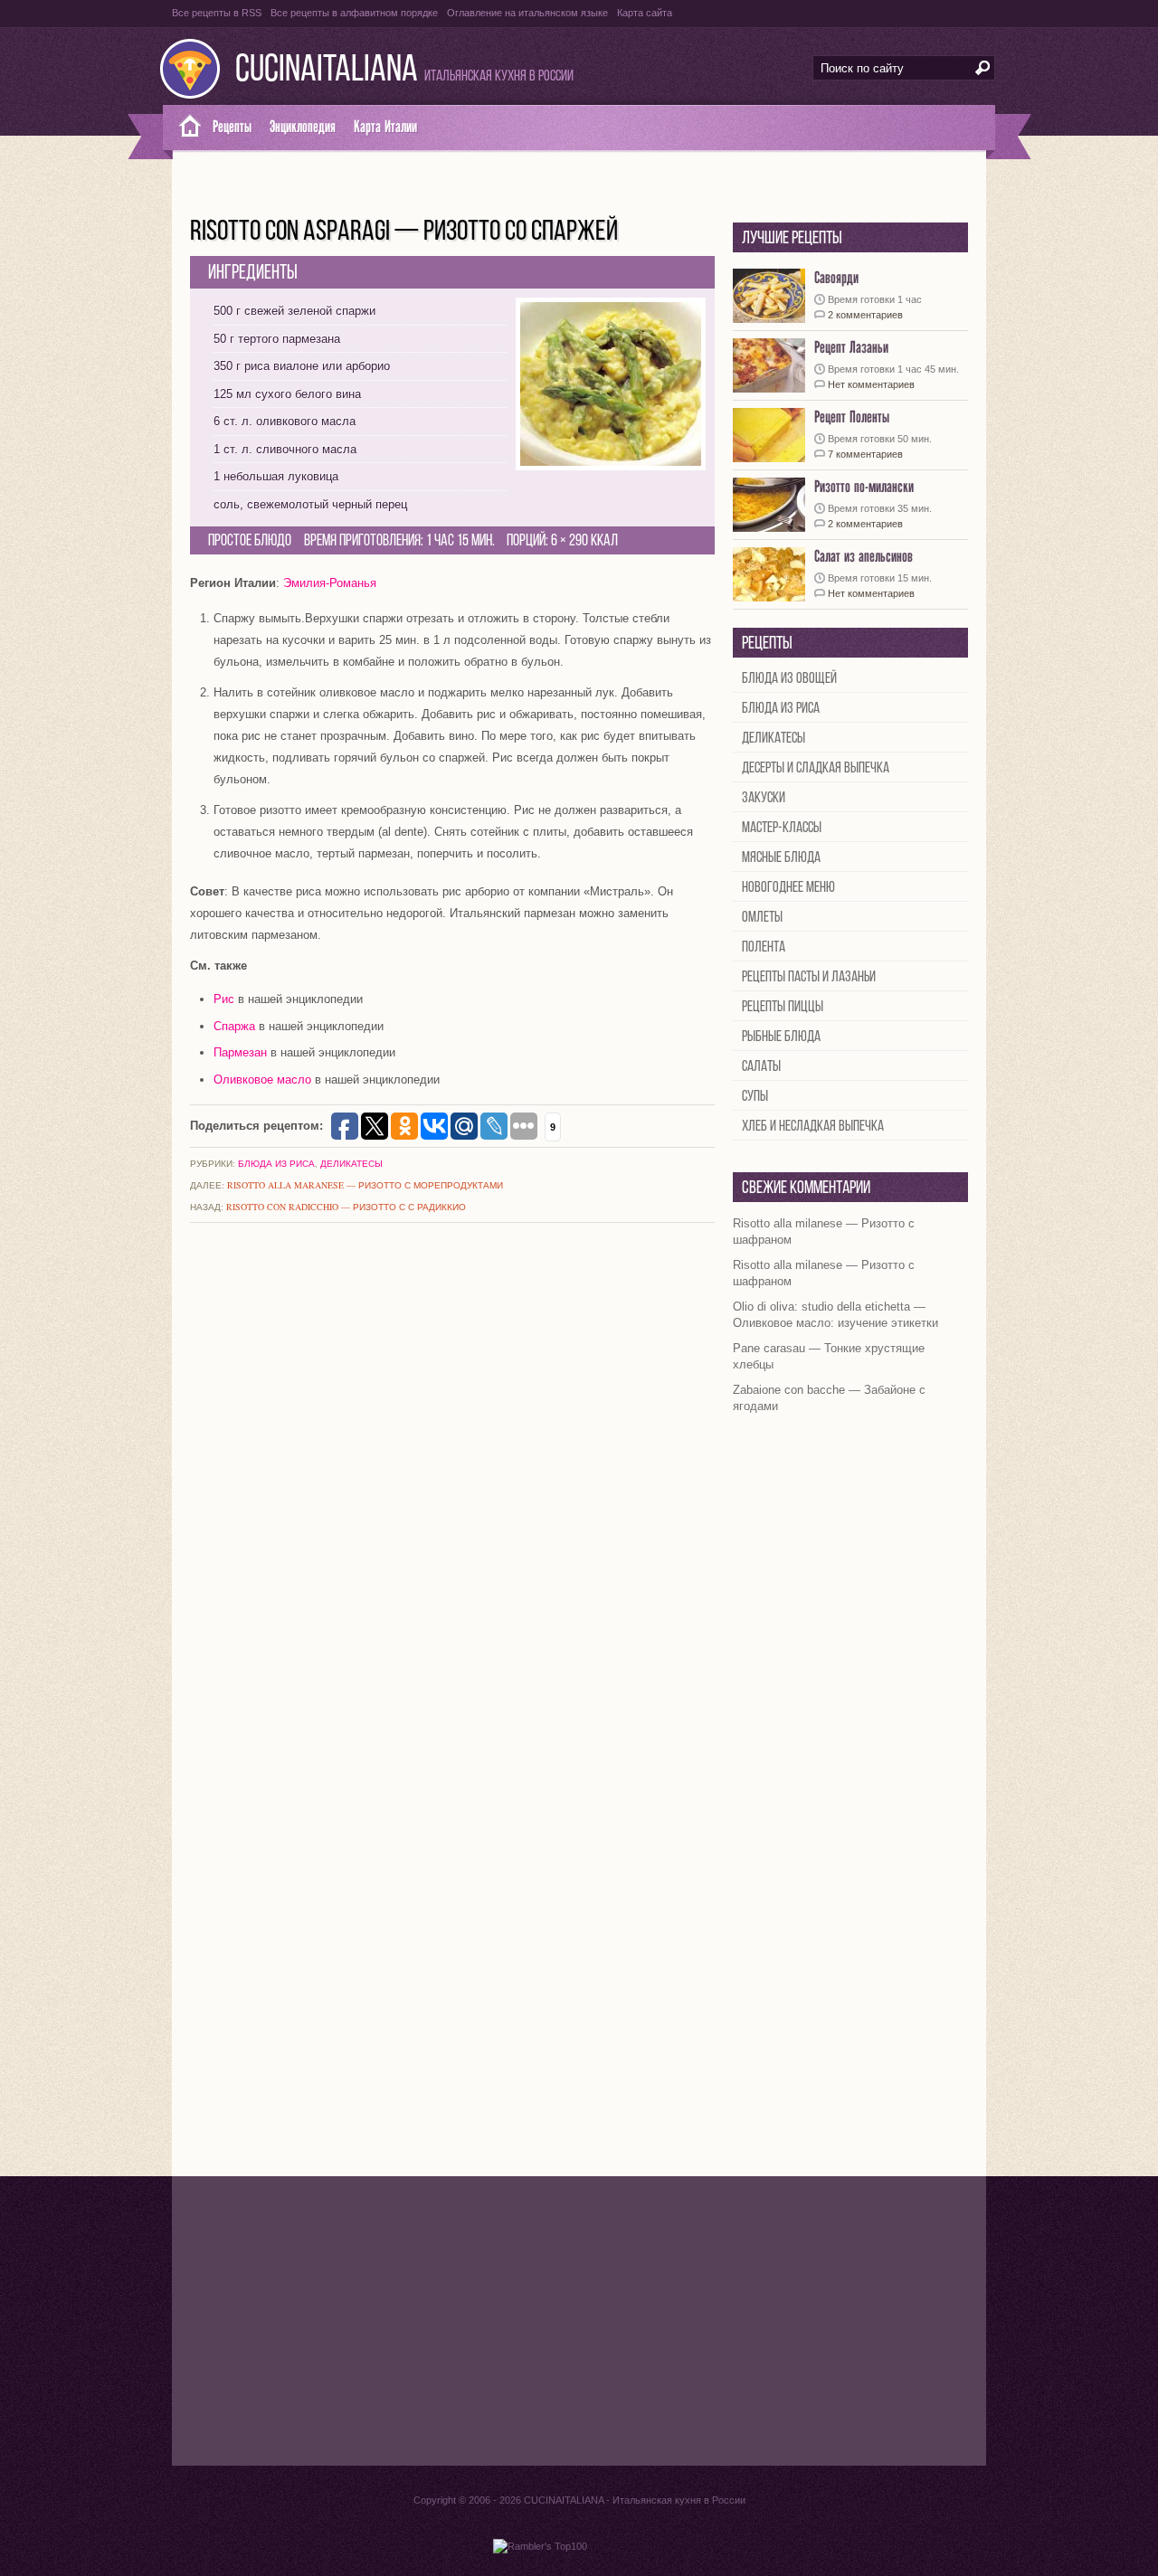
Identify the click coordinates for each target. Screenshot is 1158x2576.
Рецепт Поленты (852, 417)
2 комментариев (865, 315)
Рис (224, 999)
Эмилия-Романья (330, 583)
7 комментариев (865, 454)
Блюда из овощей (789, 679)
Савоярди (836, 278)
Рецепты (232, 127)
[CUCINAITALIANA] (183, 128)
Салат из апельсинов (864, 557)
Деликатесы (351, 1163)
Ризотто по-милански (864, 487)
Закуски (764, 798)
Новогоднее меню (788, 888)
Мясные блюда (781, 858)
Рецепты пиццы (783, 1007)
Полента (764, 947)
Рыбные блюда (781, 1037)
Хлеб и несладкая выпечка (813, 1127)
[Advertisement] (579, 2321)
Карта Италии (385, 127)
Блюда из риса (276, 1163)
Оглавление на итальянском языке (527, 13)
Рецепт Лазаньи (851, 348)
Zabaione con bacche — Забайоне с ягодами (829, 1398)
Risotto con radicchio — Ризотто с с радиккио (346, 1207)
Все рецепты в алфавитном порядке (354, 13)
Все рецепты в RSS (217, 13)
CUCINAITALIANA (327, 71)
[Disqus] (452, 1476)
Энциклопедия (303, 127)
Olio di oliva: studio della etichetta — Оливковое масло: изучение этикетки (835, 1315)
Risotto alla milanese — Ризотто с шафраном (824, 1231)
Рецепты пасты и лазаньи (809, 977)
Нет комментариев (871, 384)
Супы (755, 1097)
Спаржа (234, 1026)
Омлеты (762, 918)
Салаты (761, 1067)
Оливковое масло (262, 1080)
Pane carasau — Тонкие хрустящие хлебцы (829, 1356)
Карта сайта (645, 13)
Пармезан (240, 1052)
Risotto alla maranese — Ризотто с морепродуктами (365, 1185)
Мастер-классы (782, 828)
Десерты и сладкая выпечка (816, 768)
